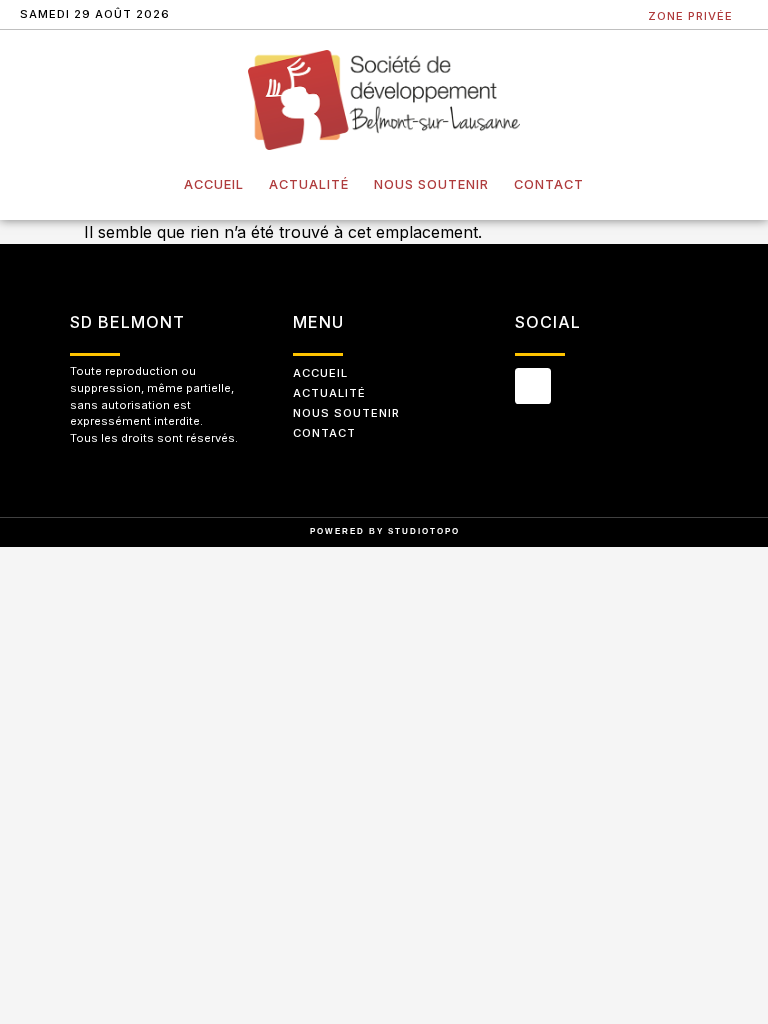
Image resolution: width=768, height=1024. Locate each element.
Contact (549, 184)
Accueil (214, 184)
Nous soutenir (431, 184)
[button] (621, 16)
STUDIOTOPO (424, 531)
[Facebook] (533, 386)
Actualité (309, 184)
